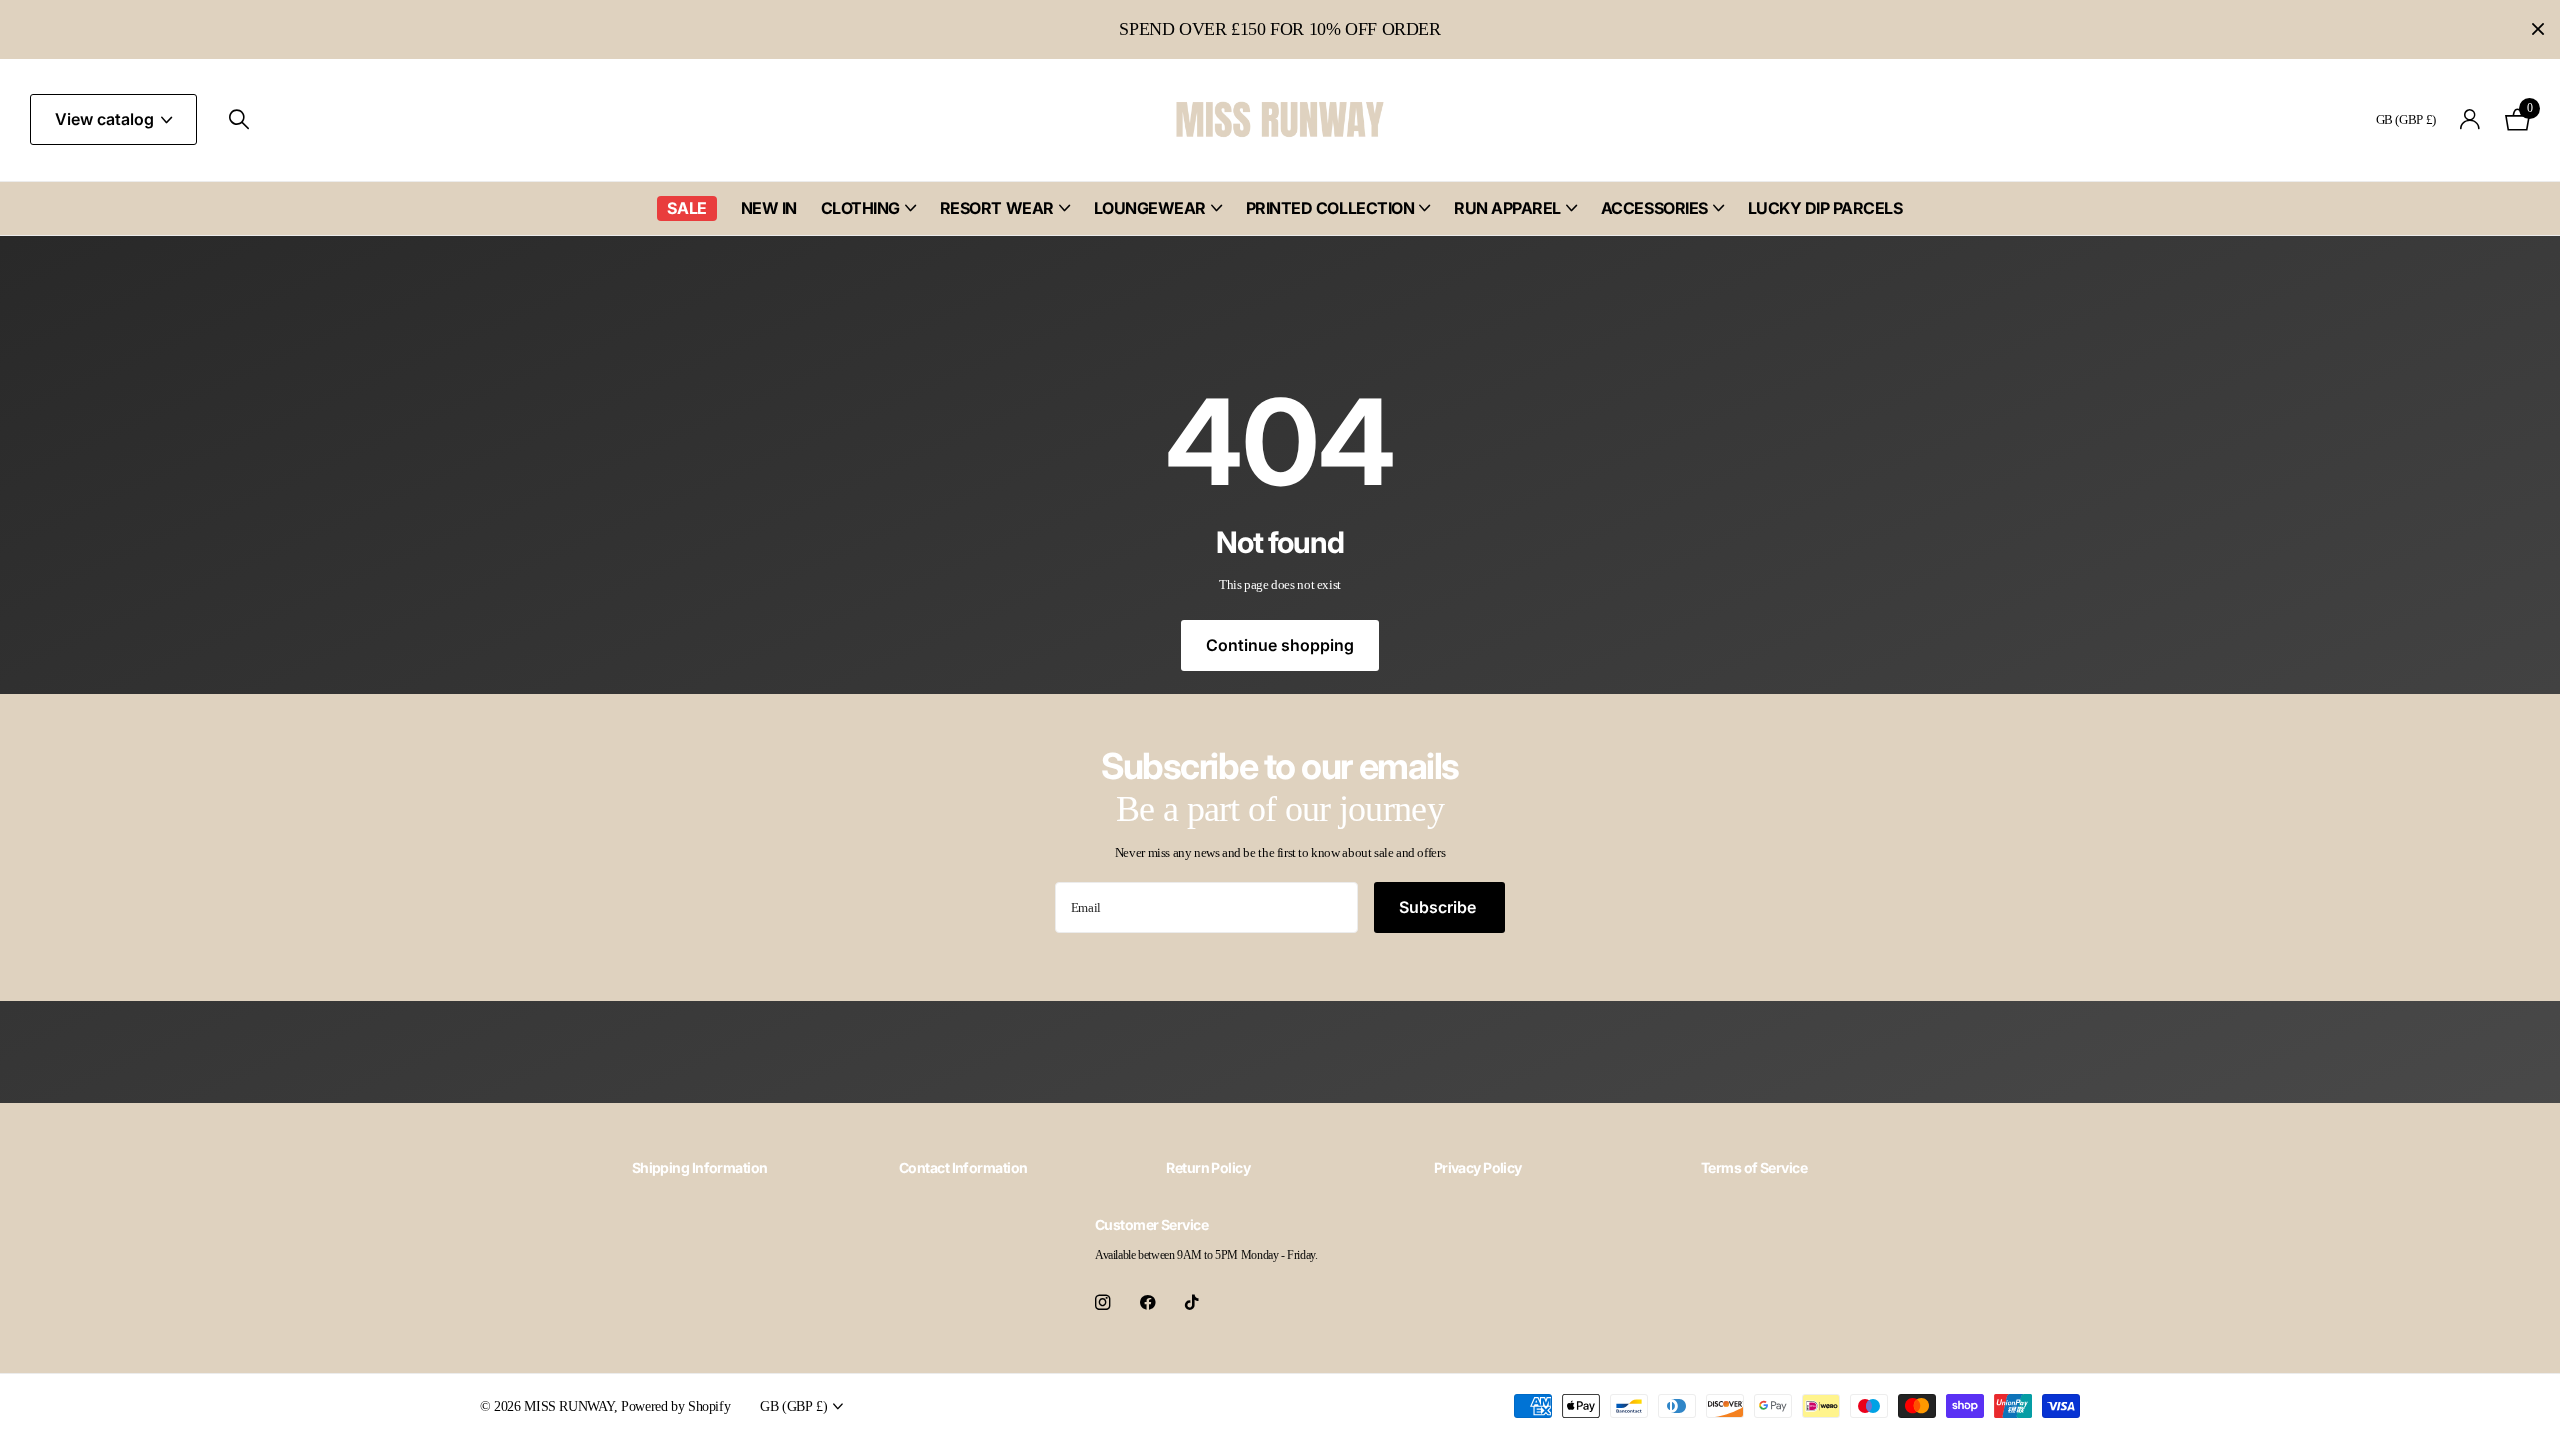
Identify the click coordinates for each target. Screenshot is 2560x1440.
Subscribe (1439, 907)
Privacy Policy (1478, 1167)
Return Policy (1208, 1167)
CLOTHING (860, 208)
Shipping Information (700, 1167)
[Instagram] (1102, 1302)
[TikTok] (1192, 1302)
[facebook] (1148, 1302)
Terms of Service (1754, 1167)
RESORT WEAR (997, 208)
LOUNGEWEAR (1150, 208)
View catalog (106, 119)
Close (2538, 29)
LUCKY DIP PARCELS (1825, 208)
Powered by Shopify (675, 1406)
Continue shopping (1280, 645)
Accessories (1654, 208)
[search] (239, 119)
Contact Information (963, 1167)
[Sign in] (2470, 119)
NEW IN (769, 208)
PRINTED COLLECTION (1330, 208)
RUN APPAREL (1507, 208)
